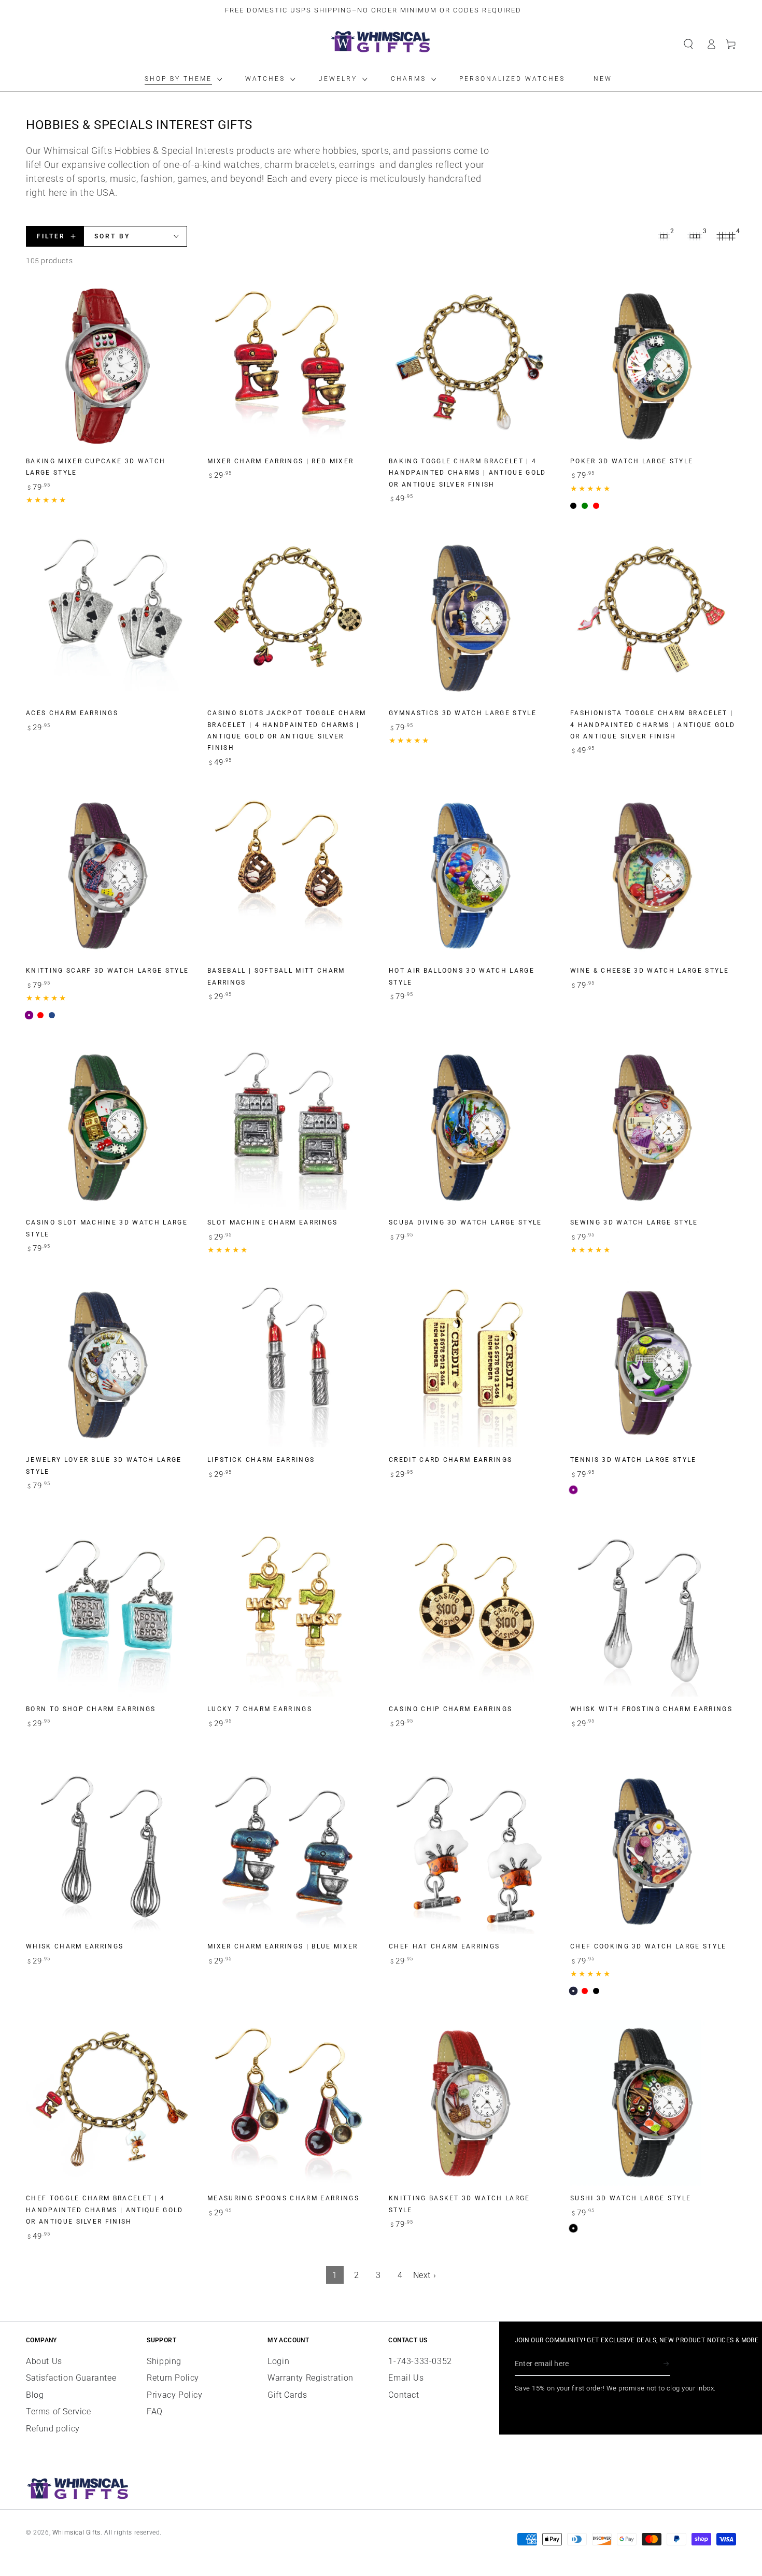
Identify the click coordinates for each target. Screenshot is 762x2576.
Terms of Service (59, 2411)
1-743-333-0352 (420, 2361)
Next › (425, 2275)
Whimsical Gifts (76, 2532)
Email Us (406, 2378)
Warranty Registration (311, 2378)
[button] (688, 44)
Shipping (164, 2361)
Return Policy (173, 2378)
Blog (35, 2395)
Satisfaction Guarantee (71, 2378)
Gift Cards (287, 2395)
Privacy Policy (174, 2395)
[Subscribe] (667, 2364)
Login (278, 2361)
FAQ (155, 2411)
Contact (404, 2395)
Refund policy (53, 2429)
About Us (44, 2361)
